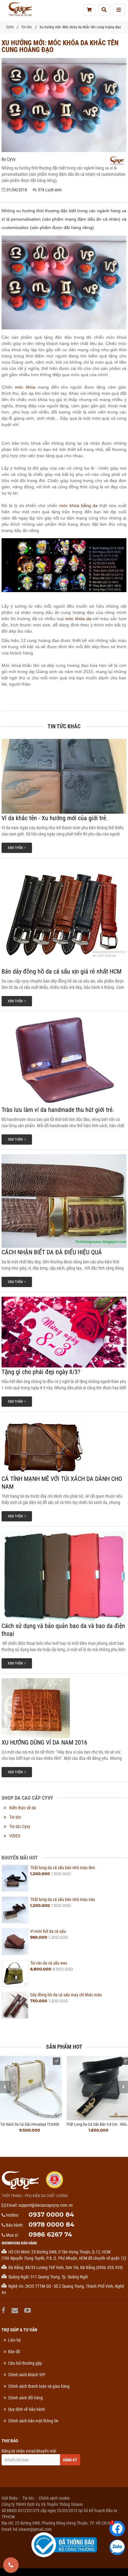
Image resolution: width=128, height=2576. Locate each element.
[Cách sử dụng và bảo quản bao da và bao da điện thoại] (64, 1576)
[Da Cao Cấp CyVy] (20, 9)
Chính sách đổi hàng (25, 2398)
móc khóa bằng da (79, 505)
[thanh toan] (89, 10)
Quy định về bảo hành (27, 2409)
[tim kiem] (104, 10)
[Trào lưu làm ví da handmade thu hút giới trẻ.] (64, 1061)
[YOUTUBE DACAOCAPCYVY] (28, 2310)
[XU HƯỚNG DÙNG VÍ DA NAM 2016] (64, 1708)
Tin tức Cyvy (20, 1827)
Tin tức (27, 27)
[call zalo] (117, 2547)
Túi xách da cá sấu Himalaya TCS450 (30, 2124)
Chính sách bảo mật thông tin (33, 2421)
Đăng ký (70, 2460)
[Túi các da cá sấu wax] (15, 1973)
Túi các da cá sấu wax (49, 1963)
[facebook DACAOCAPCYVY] (4, 2310)
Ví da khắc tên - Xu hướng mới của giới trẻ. (55, 818)
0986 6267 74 (50, 2234)
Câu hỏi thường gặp (25, 2363)
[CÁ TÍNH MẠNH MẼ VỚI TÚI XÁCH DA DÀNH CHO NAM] (64, 1445)
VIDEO (15, 1836)
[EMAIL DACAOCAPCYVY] (16, 2310)
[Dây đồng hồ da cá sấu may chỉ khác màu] (15, 2005)
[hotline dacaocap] (11, 2565)
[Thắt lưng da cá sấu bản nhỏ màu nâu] (15, 1910)
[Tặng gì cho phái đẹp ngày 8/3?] (64, 1332)
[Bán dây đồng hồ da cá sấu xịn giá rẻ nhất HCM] (64, 915)
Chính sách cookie (54, 2498)
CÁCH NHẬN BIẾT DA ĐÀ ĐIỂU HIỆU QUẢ (52, 1252)
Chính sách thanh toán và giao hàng (39, 2386)
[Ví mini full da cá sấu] (15, 1942)
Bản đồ (14, 2352)
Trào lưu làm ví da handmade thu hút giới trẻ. (58, 1110)
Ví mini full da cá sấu (48, 1931)
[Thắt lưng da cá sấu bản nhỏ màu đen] (15, 1878)
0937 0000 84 (51, 2214)
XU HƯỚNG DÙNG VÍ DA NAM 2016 (44, 1742)
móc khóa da (78, 619)
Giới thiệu (10, 2498)
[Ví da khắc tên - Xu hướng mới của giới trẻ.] (64, 776)
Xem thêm (16, 848)
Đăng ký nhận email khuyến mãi (29, 2451)
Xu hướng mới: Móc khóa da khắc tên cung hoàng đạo (80, 27)
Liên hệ (14, 2340)
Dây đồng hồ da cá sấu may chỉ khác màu (66, 1995)
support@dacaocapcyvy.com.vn (46, 2205)
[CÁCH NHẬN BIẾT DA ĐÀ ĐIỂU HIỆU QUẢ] (64, 1201)
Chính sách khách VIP (27, 2375)
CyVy (10, 27)
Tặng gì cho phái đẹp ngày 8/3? (41, 1372)
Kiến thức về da (23, 1808)
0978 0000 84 (51, 2224)
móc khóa (25, 387)
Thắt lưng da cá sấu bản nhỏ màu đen (63, 1868)
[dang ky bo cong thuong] (64, 2545)
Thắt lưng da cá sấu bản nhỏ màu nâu (63, 1899)
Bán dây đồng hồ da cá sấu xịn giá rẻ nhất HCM (62, 971)
